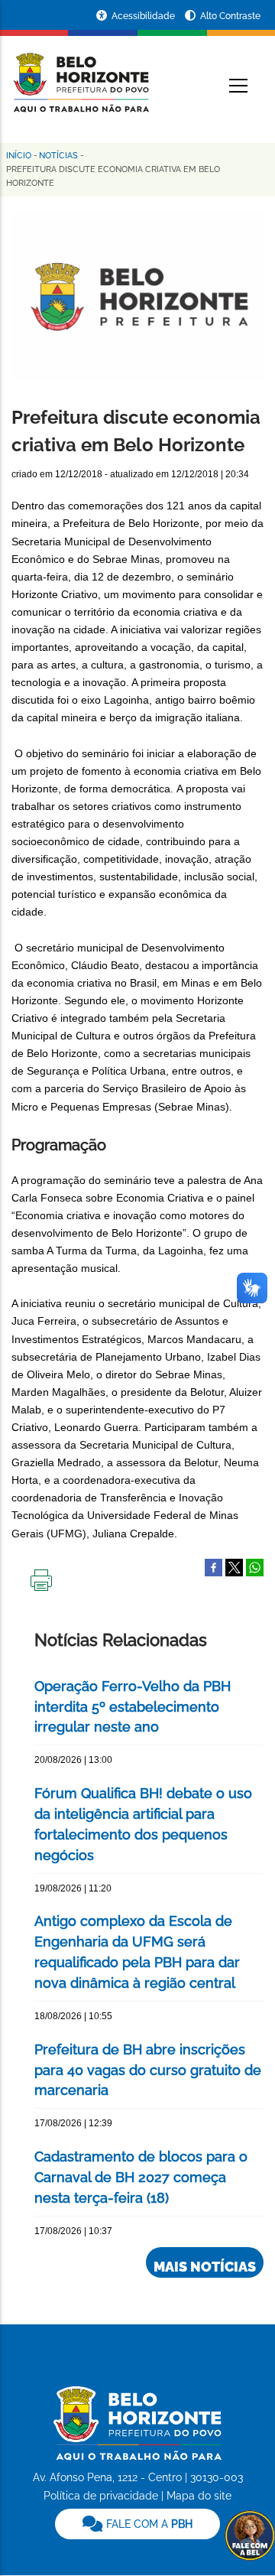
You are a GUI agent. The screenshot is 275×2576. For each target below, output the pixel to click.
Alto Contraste (230, 16)
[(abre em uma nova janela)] (234, 1566)
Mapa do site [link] (199, 2496)
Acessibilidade (144, 16)
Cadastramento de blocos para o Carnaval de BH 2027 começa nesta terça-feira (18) (141, 2177)
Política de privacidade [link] (101, 2496)
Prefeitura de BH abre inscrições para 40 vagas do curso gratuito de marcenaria (148, 2070)
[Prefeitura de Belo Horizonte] (80, 73)
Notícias (58, 156)
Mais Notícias (205, 2267)
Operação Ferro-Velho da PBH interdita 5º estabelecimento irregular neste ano (133, 1707)
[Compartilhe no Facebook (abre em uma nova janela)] (214, 1566)
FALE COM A (148, 2524)
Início (19, 156)
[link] (137, 2524)
